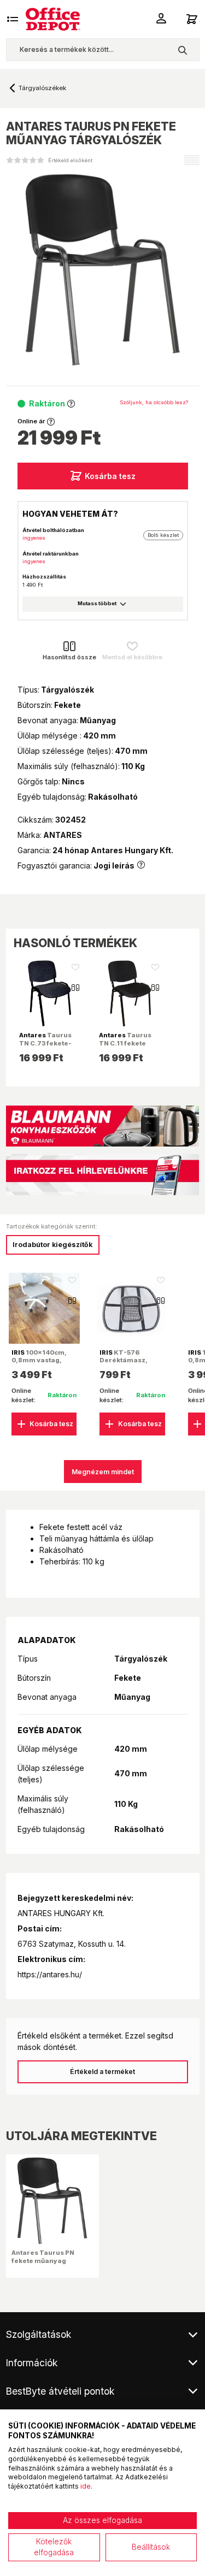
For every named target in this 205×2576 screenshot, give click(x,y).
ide (86, 2486)
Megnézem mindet (103, 1472)
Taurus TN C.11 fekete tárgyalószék (125, 1043)
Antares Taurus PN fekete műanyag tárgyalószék (43, 2260)
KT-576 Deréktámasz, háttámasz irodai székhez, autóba (128, 1364)
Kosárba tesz (110, 476)
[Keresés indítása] (182, 50)
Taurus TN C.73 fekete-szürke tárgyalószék (45, 1047)
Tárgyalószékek (46, 88)
